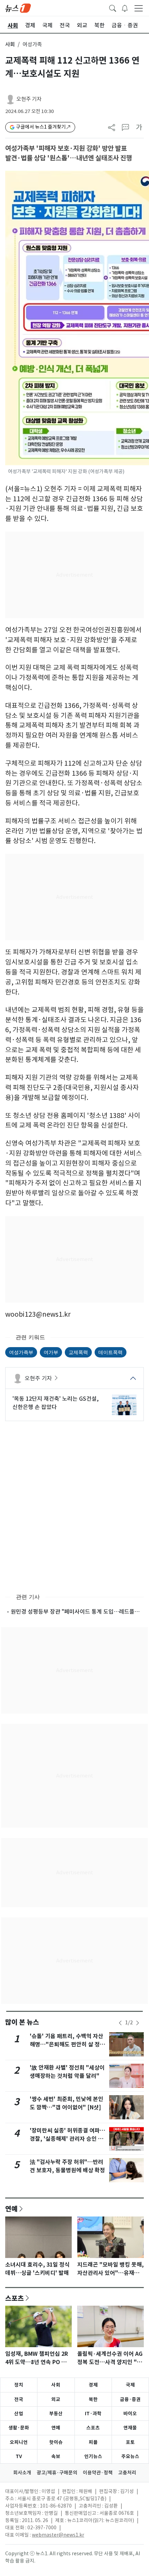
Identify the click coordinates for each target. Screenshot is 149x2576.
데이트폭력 (111, 1352)
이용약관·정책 (98, 2473)
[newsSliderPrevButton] (120, 2023)
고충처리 (127, 2473)
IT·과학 (93, 2414)
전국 (19, 2399)
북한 (93, 2399)
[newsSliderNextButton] (138, 2023)
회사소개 (22, 2473)
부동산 (56, 2414)
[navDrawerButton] (139, 8)
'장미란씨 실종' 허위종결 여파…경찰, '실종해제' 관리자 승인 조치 (68, 2139)
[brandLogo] (18, 8)
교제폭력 (78, 1352)
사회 (10, 44)
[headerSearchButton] (113, 8)
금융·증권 (130, 2399)
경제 (93, 2385)
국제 (130, 2385)
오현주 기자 (29, 99)
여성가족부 (21, 1352)
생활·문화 (19, 2428)
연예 (11, 2209)
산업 (19, 2414)
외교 (56, 2399)
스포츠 (15, 2298)
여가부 (51, 1352)
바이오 (130, 2414)
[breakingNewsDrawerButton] (125, 8)
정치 (19, 2385)
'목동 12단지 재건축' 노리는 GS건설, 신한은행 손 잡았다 (56, 1403)
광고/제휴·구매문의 (57, 2473)
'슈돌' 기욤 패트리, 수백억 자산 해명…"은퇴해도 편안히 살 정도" (67, 2045)
